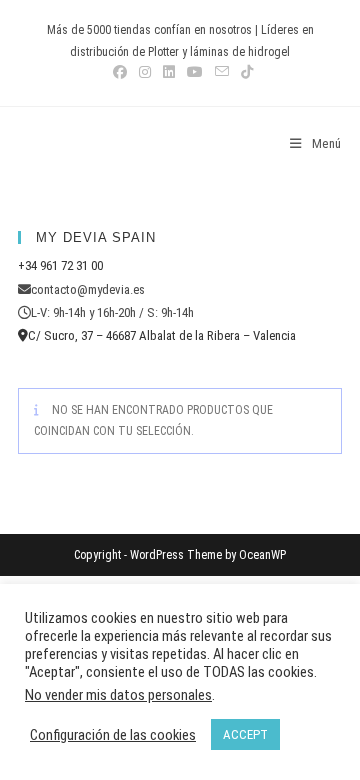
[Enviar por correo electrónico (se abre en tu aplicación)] (222, 72)
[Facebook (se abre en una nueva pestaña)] (120, 72)
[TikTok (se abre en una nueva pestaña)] (244, 72)
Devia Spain (73, 144)
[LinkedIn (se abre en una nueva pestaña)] (169, 72)
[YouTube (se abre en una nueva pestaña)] (195, 72)
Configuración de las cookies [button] (113, 735)
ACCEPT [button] (245, 734)
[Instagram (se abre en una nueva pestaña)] (145, 72)
